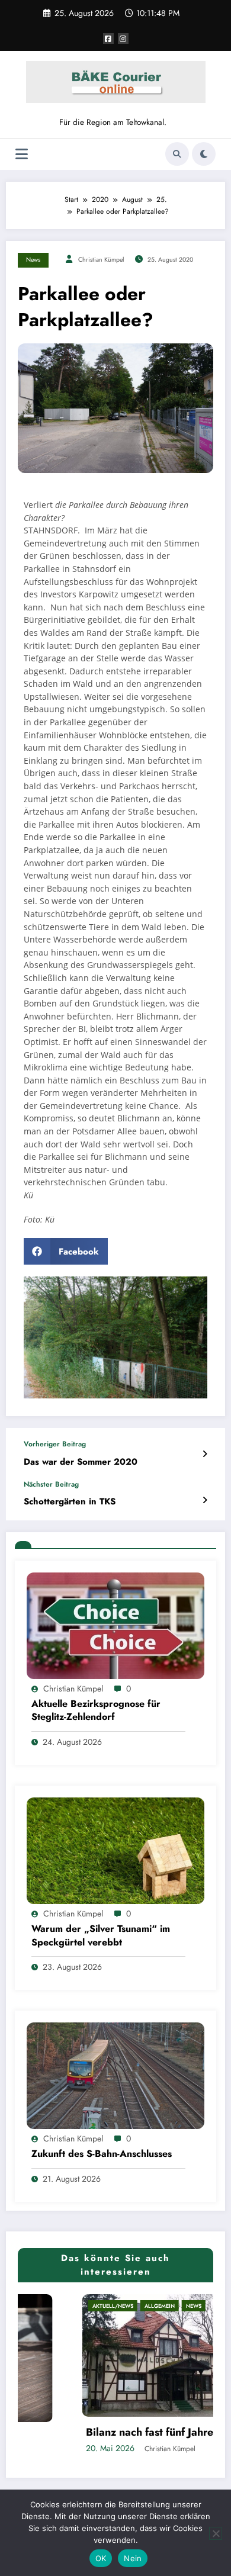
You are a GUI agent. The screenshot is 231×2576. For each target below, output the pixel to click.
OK (101, 2558)
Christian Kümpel (101, 260)
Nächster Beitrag (51, 1484)
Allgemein (96, 2306)
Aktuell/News (49, 2306)
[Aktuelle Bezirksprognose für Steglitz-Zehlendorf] (115, 1625)
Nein (133, 2558)
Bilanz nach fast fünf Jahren (89, 2432)
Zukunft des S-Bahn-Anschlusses (102, 2154)
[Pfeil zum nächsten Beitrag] (205, 1500)
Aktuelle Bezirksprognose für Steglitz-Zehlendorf (96, 1710)
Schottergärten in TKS (70, 1502)
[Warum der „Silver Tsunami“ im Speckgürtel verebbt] (115, 1850)
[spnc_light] (204, 154)
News (33, 260)
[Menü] (22, 154)
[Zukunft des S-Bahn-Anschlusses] (115, 2075)
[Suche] (177, 154)
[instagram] (123, 38)
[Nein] (216, 2533)
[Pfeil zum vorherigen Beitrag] (205, 1454)
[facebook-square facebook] (108, 38)
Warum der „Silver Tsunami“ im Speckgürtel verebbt (101, 1935)
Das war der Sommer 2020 (81, 1462)
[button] (66, 1251)
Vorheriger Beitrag (55, 1444)
